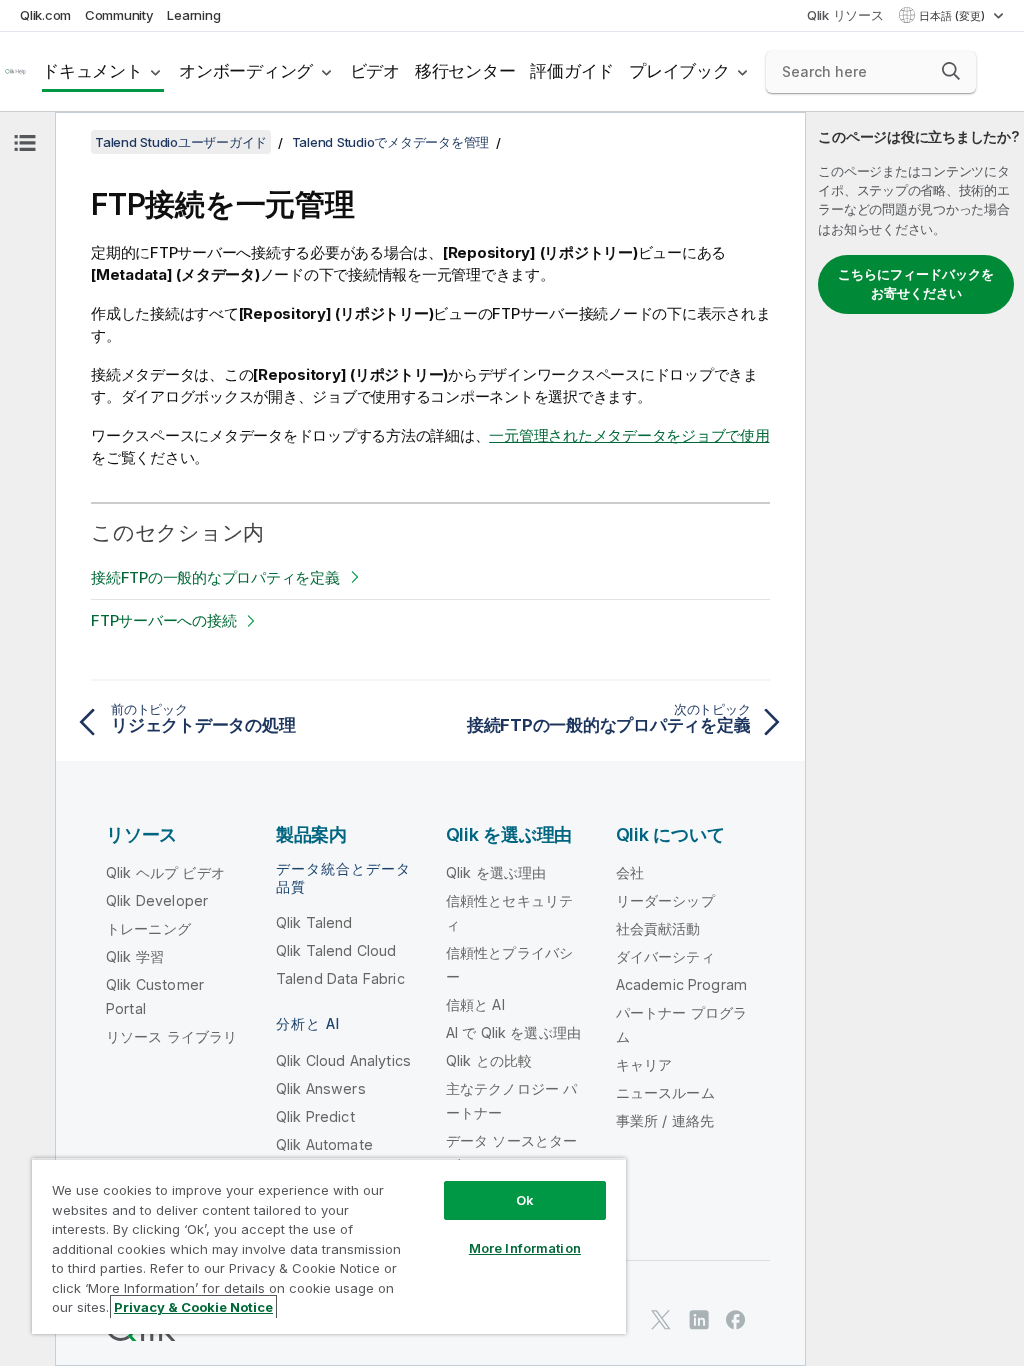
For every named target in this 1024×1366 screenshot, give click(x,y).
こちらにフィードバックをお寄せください (916, 284)
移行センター (465, 71)
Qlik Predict (315, 1116)
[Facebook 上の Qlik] (736, 1319)
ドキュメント (92, 71)
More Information (525, 1248)
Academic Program (682, 984)
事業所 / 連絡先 (665, 1120)
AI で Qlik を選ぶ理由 (513, 1032)
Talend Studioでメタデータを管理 (391, 142)
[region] (329, 1246)
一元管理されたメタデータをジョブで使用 (629, 435)
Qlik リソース (845, 15)
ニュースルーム (665, 1092)
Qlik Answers (321, 1088)
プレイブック (679, 71)
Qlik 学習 (135, 956)
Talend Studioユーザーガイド (181, 142)
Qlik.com (45, 15)
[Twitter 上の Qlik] (661, 1319)
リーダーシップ (665, 900)
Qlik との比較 (489, 1060)
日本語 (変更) (953, 16)
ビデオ (375, 71)
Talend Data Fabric (340, 978)
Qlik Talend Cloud (336, 950)
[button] (951, 71)
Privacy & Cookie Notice (193, 1307)
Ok (525, 1200)
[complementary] (915, 739)
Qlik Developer (157, 900)
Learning (193, 15)
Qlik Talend (314, 922)
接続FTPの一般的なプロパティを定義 (215, 577)
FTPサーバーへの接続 (163, 620)
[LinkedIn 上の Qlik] (699, 1319)
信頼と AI (475, 1004)
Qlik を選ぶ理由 (496, 872)
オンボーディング (246, 71)
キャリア (644, 1064)
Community (119, 15)
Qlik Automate (324, 1144)
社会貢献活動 (658, 928)
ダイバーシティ (665, 956)
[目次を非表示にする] (25, 143)
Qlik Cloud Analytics (343, 1060)
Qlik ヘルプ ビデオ (165, 872)
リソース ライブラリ (172, 1036)
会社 (630, 872)
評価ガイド (572, 71)
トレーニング (148, 928)
